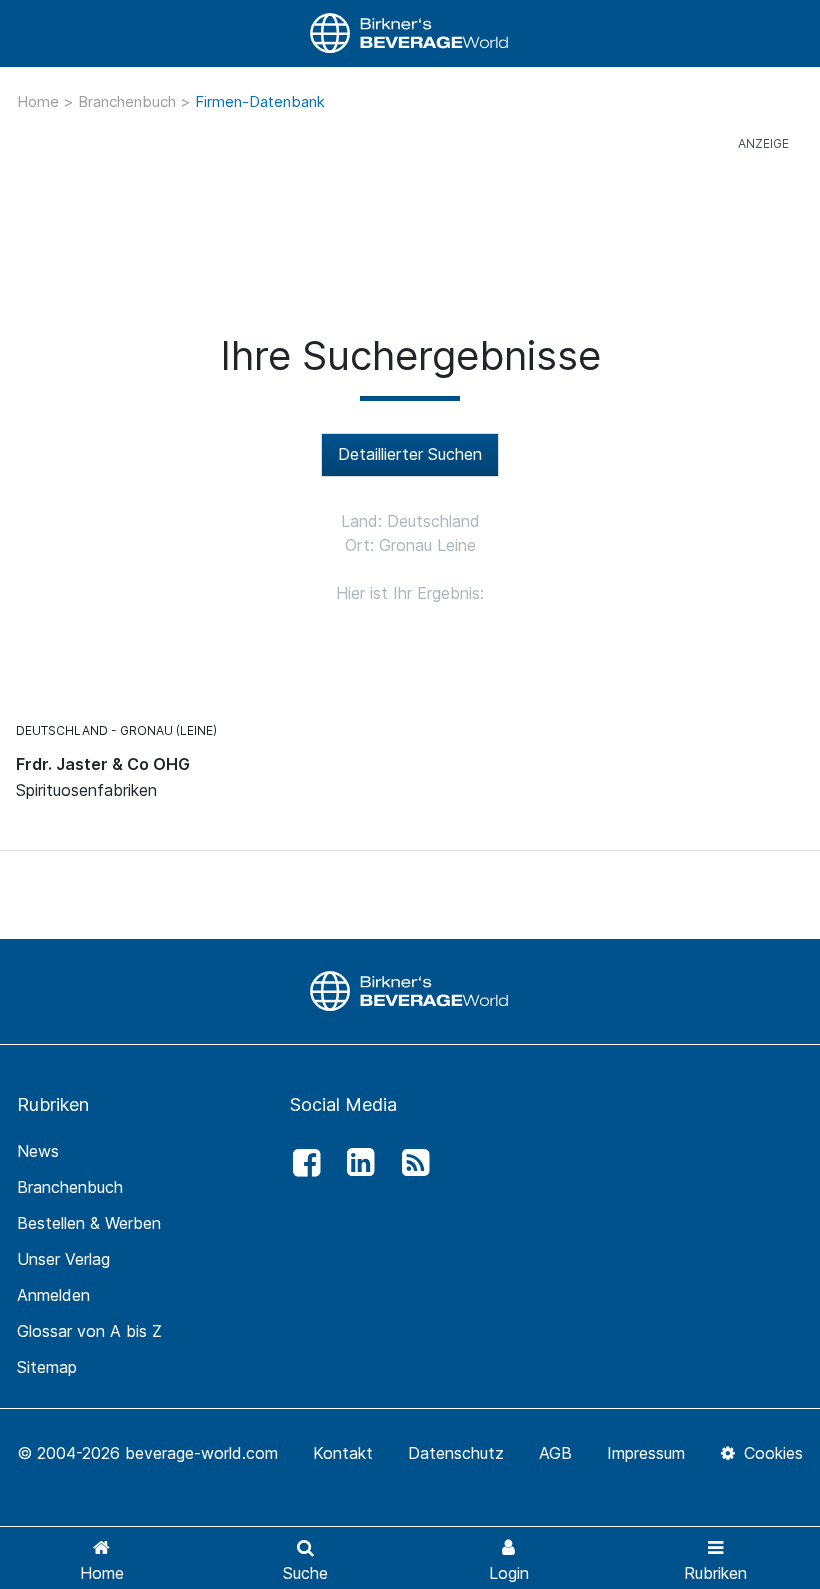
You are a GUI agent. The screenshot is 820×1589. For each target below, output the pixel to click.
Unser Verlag (63, 1259)
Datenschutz (456, 1453)
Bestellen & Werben (89, 1223)
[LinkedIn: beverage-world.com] (356, 1163)
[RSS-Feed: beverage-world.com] (410, 1163)
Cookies (771, 1453)
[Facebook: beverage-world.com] (301, 1163)
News (38, 1151)
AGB (555, 1453)
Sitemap (47, 1367)
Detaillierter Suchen (410, 454)
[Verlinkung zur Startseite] (410, 33)
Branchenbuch (129, 101)
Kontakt (343, 1453)
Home (40, 101)
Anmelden (53, 1295)
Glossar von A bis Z (89, 1331)
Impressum (646, 1453)
